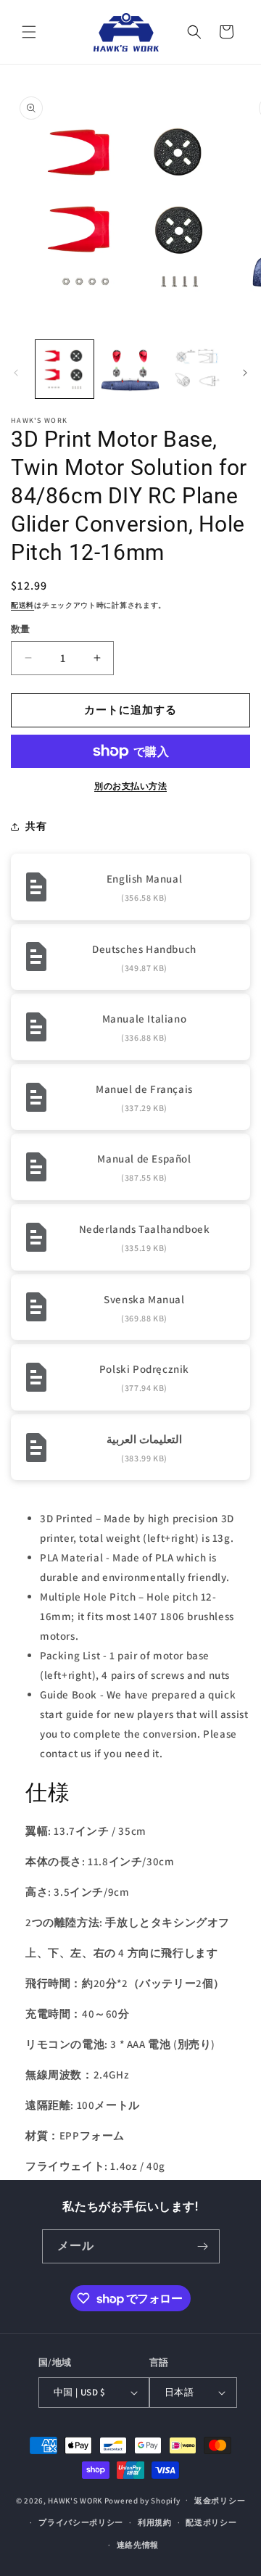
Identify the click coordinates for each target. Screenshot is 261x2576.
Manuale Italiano (145, 1019)
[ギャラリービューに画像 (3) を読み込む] (196, 369)
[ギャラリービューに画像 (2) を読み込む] (130, 369)
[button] (29, 32)
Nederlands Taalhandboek (145, 1229)
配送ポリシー (211, 2522)
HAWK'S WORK (75, 2500)
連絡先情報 (138, 2545)
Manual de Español (144, 1159)
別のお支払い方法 (130, 786)
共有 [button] (36, 826)
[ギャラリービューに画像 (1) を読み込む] (65, 369)
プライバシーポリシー (81, 2522)
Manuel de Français (144, 1089)
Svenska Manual (144, 1299)
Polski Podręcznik (144, 1369)
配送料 (22, 605)
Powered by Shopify (142, 2500)
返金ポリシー (220, 2501)
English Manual (144, 879)
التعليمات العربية (144, 1439)
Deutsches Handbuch (144, 949)
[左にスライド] (16, 373)
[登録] (203, 2246)
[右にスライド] (245, 373)
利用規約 (155, 2522)
